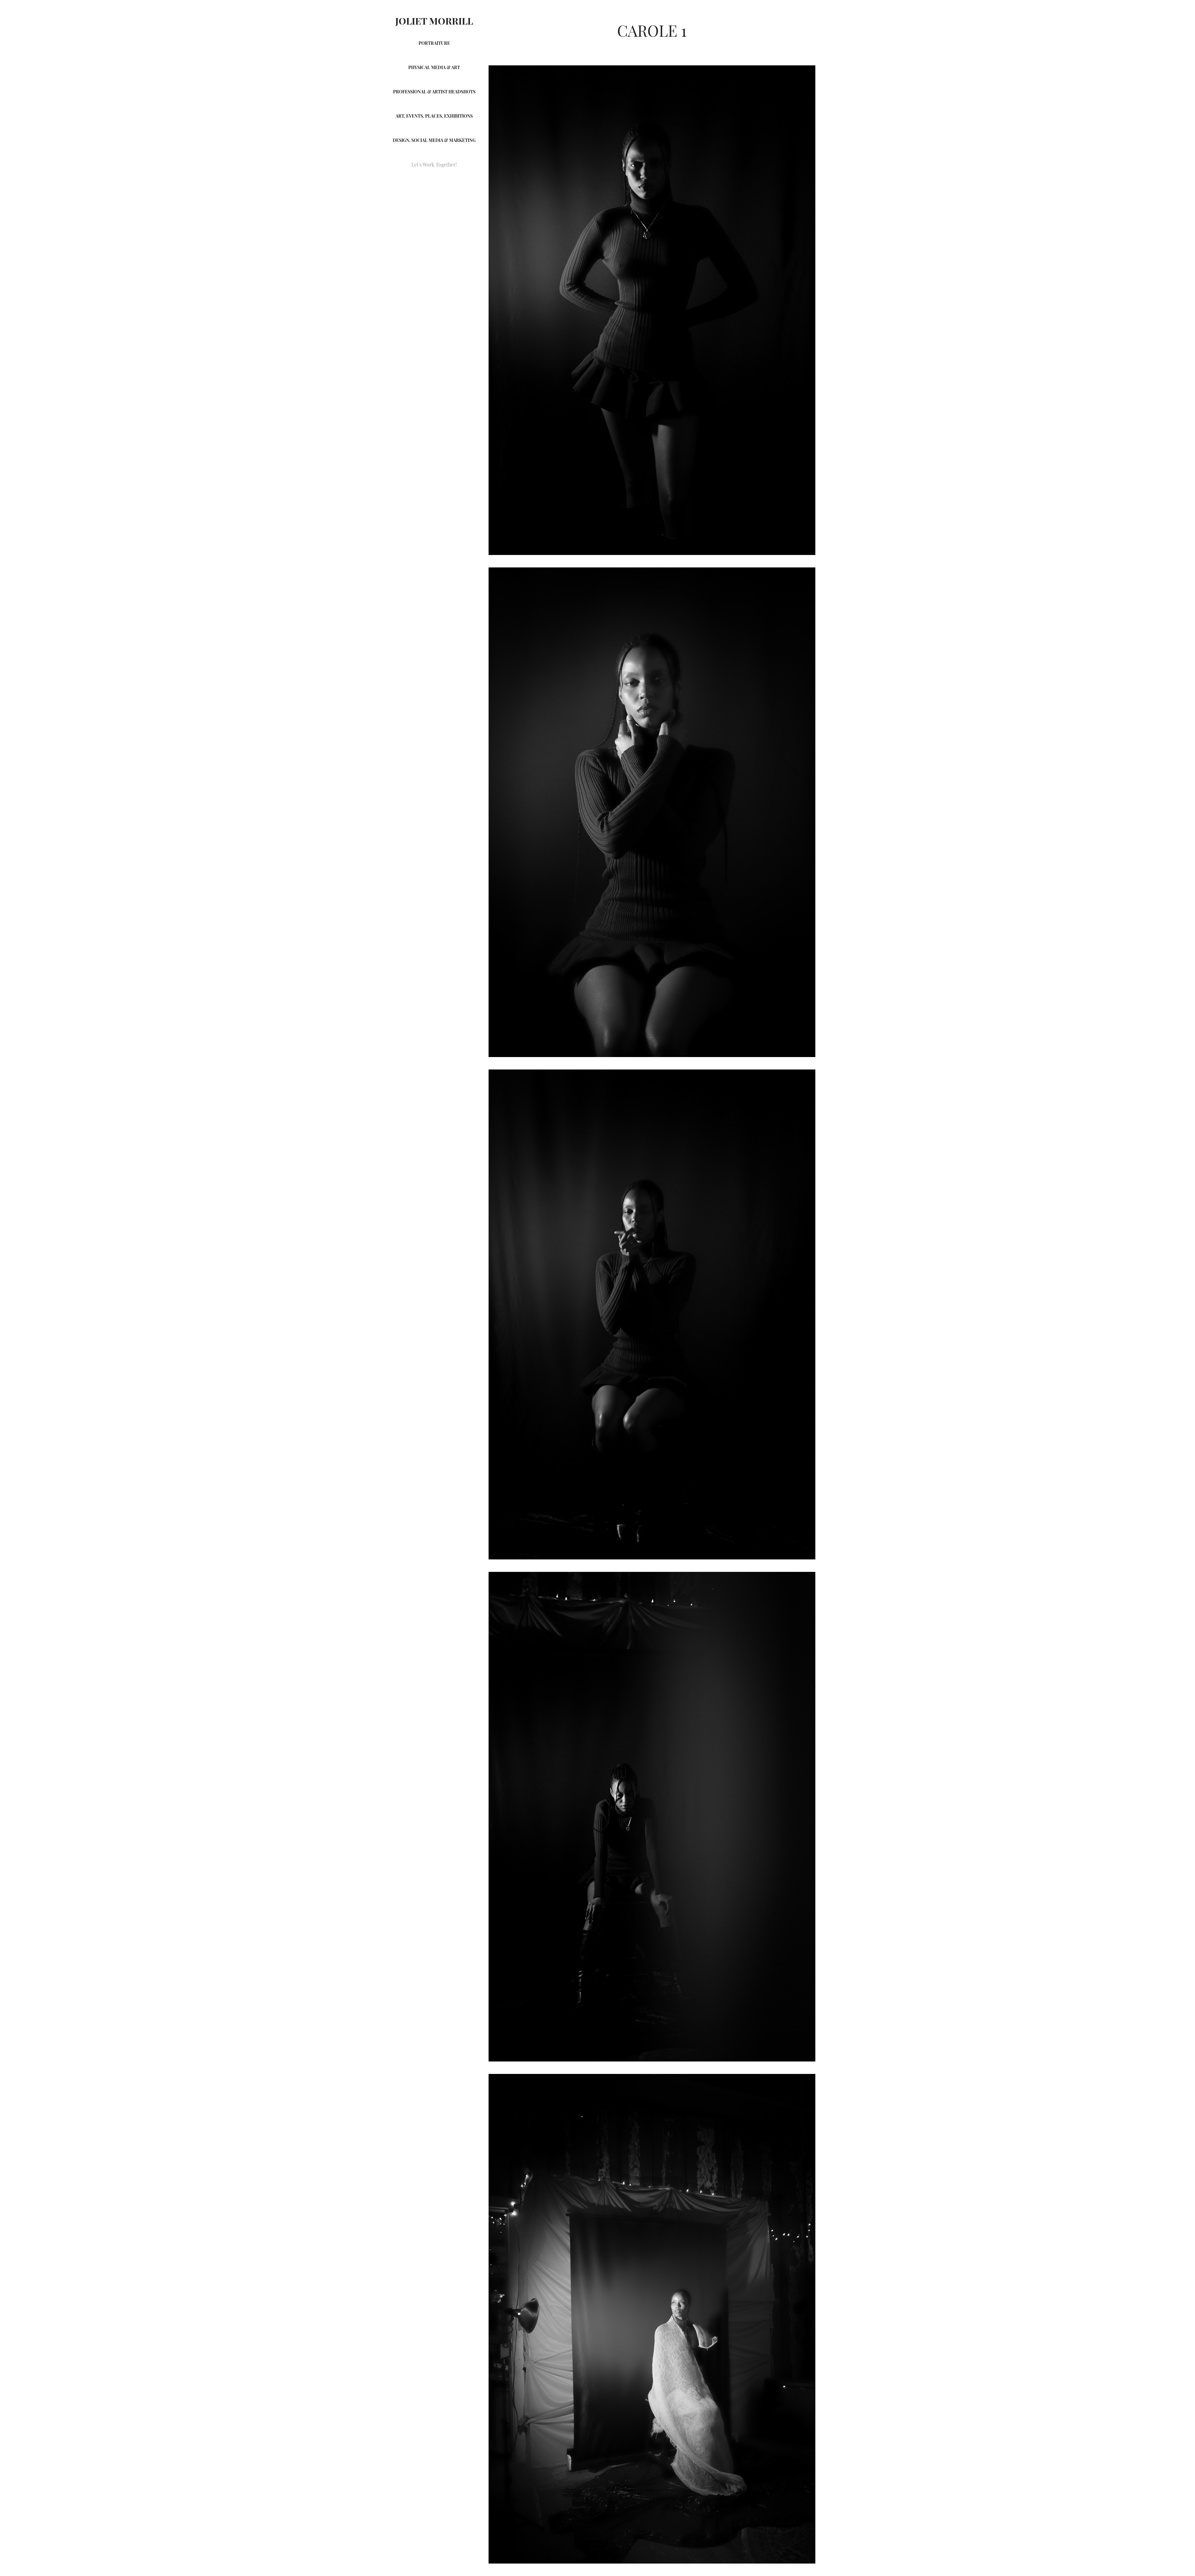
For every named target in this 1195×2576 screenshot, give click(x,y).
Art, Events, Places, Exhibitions (434, 116)
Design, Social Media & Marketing (434, 140)
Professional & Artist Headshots (434, 91)
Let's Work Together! (434, 164)
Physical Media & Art (434, 67)
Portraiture (434, 43)
